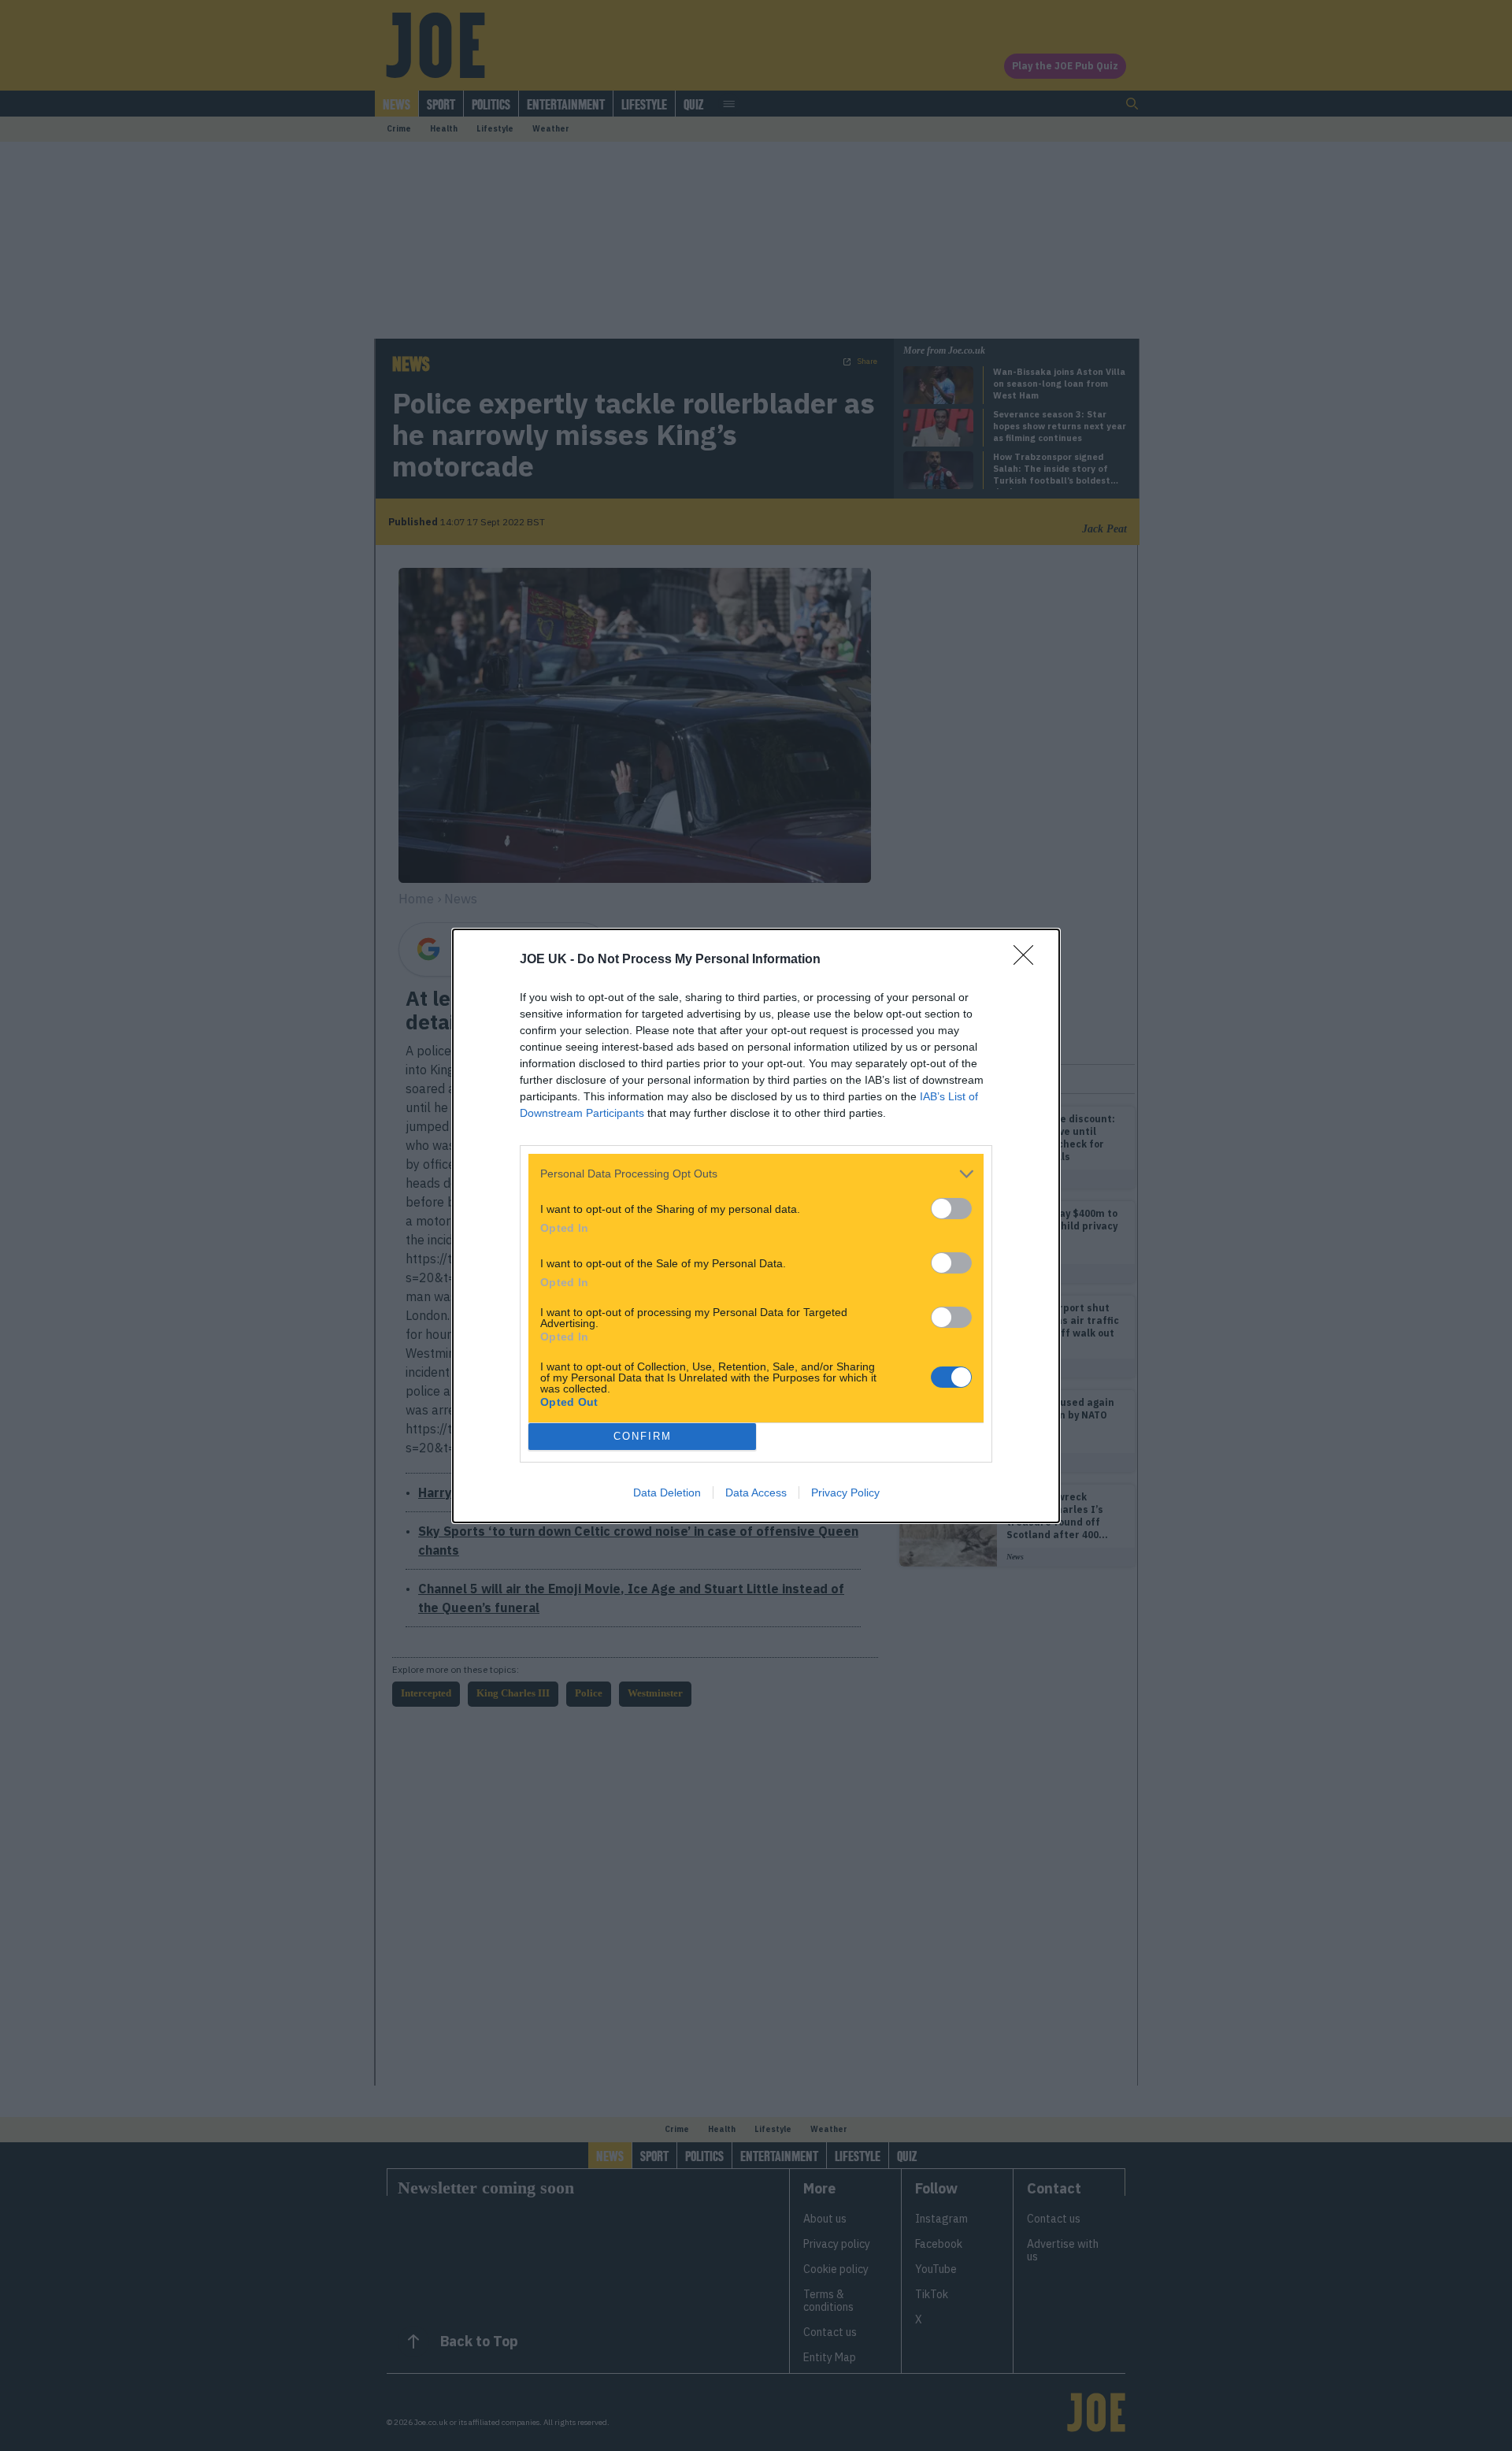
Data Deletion (667, 1492)
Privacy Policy (845, 1492)
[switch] (951, 1209)
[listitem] (756, 1174)
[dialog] (756, 1226)
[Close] (1028, 960)
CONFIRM (643, 1436)
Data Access (756, 1492)
